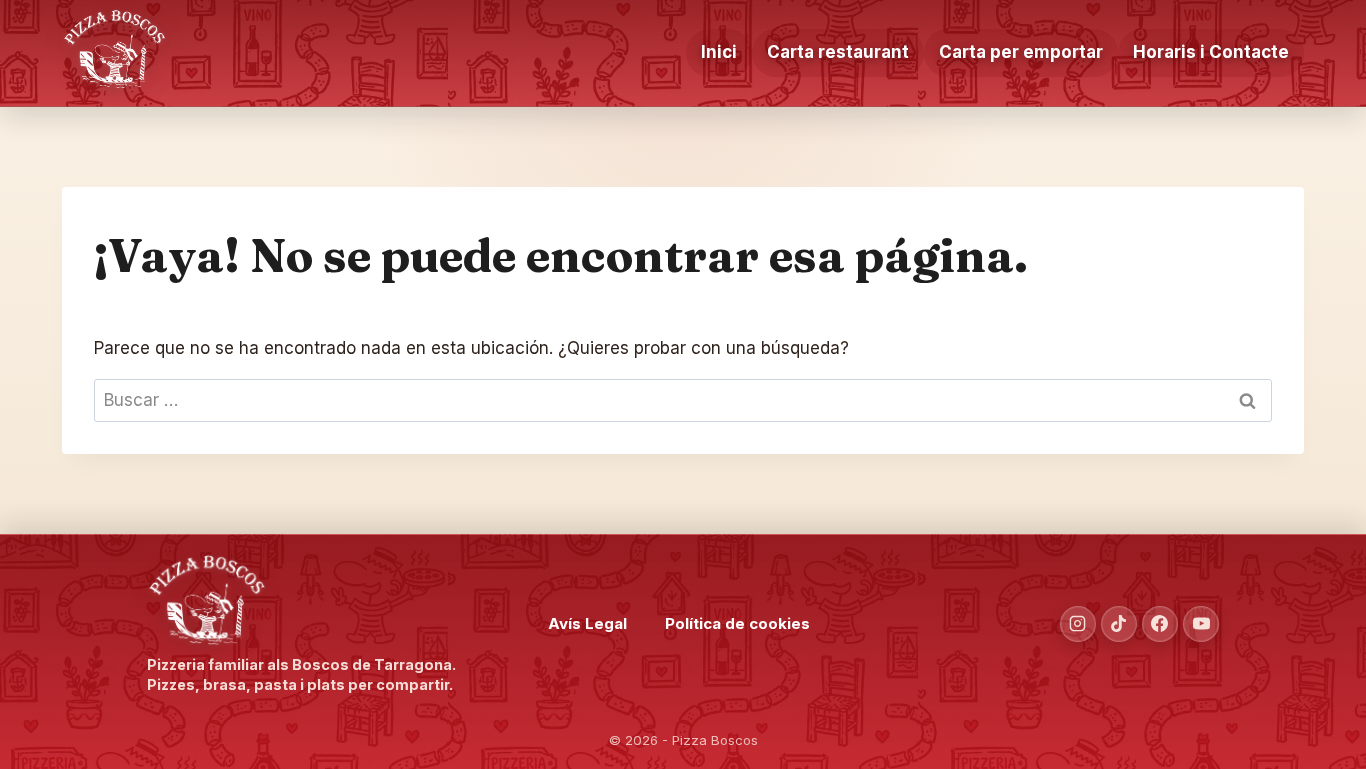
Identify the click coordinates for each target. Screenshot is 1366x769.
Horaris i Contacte (1211, 52)
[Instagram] (1078, 624)
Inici (719, 52)
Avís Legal (587, 623)
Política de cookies (737, 623)
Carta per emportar (1021, 52)
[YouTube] (1201, 624)
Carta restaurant (838, 52)
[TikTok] (1119, 624)
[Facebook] (1160, 624)
